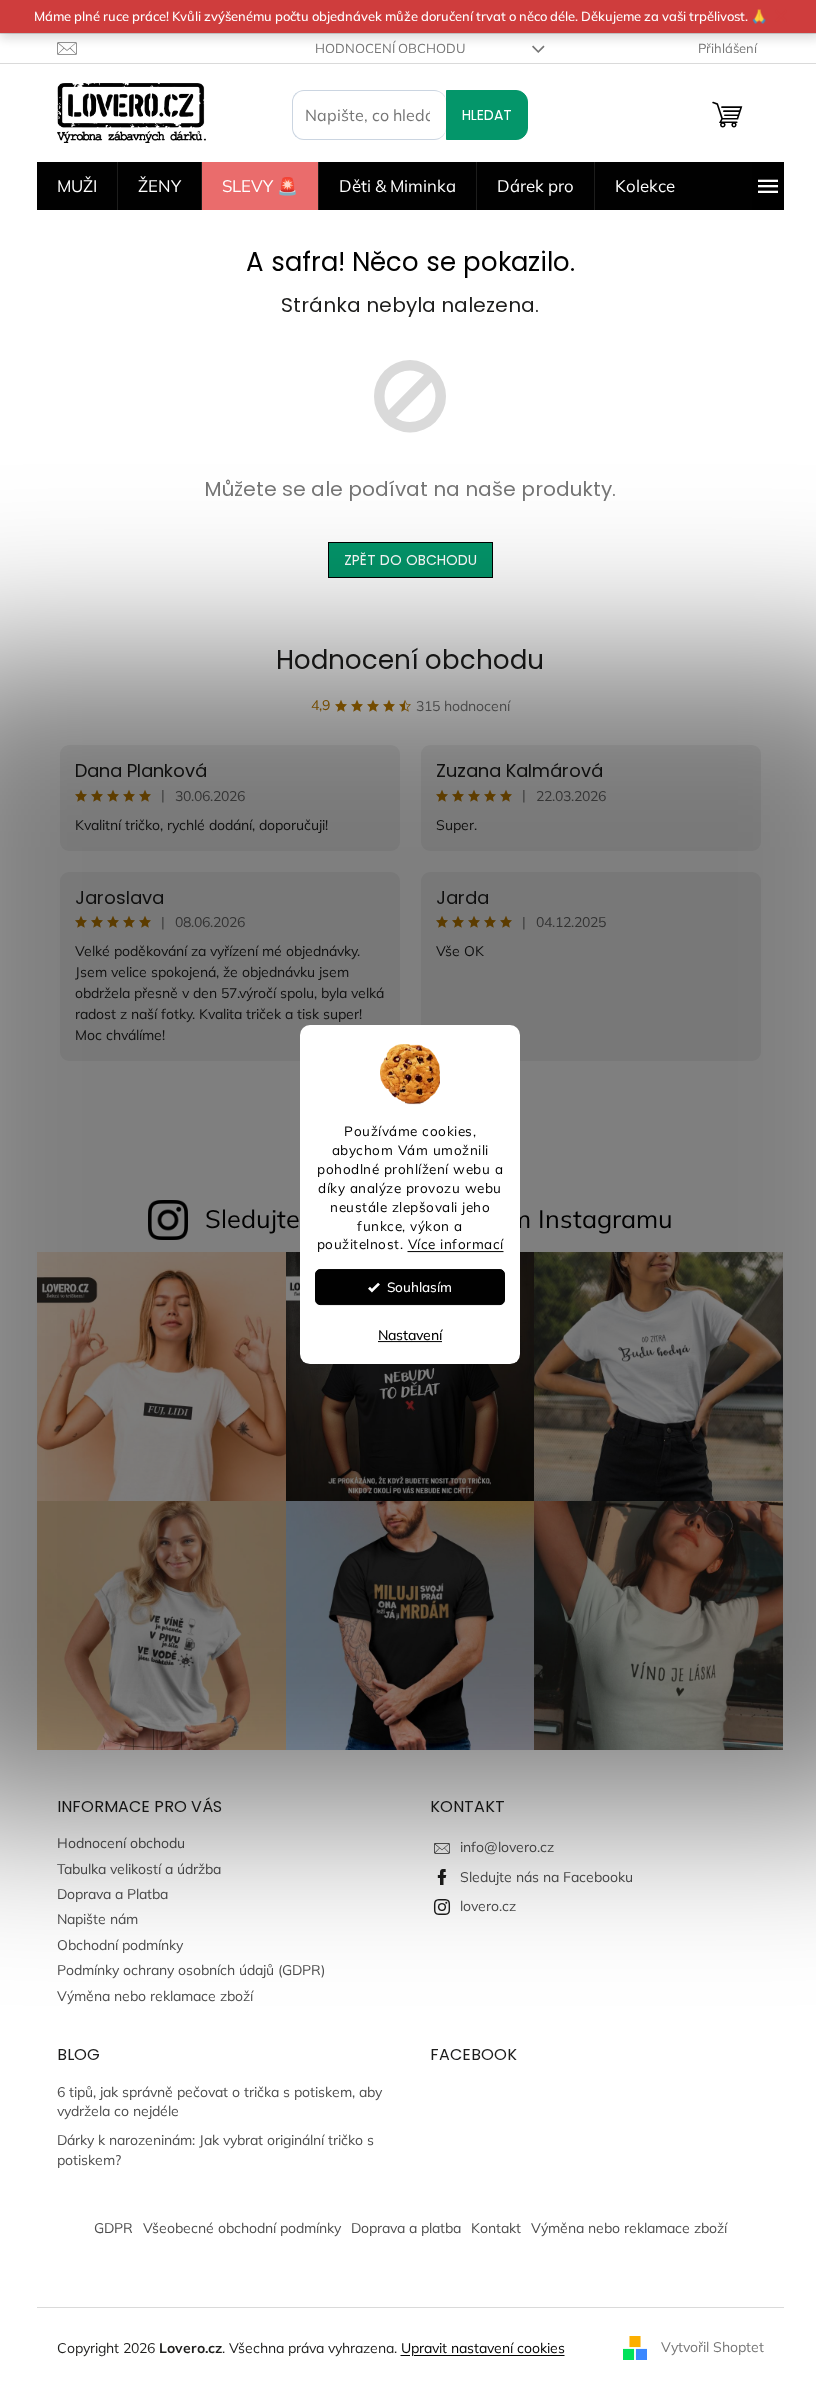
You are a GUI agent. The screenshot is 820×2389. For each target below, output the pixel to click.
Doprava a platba (406, 2228)
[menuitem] (77, 186)
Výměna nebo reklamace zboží (155, 1996)
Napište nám (97, 1919)
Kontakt (496, 2228)
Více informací (456, 1244)
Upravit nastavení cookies (483, 2348)
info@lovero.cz (507, 1847)
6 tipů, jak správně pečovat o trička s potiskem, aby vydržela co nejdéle (219, 2101)
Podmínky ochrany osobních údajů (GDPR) (191, 1970)
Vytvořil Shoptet (712, 2347)
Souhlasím (419, 1286)
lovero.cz (488, 1906)
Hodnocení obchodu (390, 48)
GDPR (113, 2228)
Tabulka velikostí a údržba (139, 1869)
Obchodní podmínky (120, 1945)
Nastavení (410, 1335)
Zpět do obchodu (410, 560)
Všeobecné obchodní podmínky (242, 2228)
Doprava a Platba (112, 1894)
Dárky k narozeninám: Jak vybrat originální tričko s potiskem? (215, 2149)
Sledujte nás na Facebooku (546, 1877)
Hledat (487, 115)
